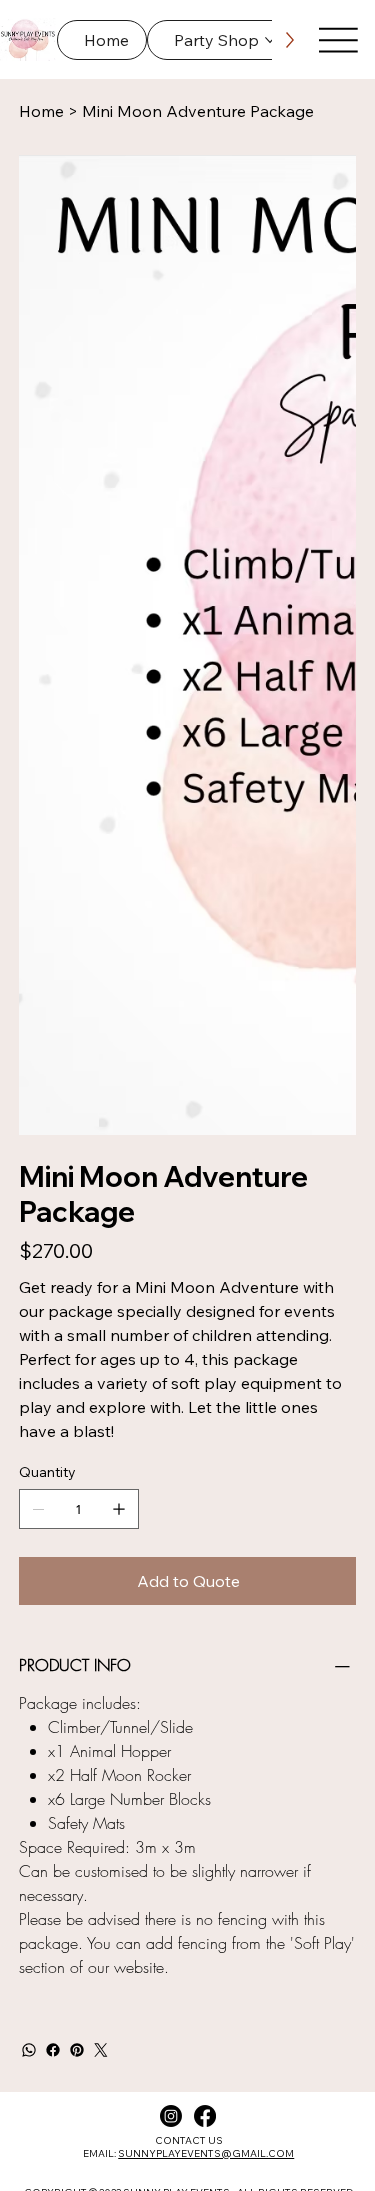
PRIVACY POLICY (102, 1589)
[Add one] (119, 867)
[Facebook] (53, 1408)
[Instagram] (171, 1474)
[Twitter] (101, 1408)
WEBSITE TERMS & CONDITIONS (236, 1589)
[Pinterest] (77, 1408)
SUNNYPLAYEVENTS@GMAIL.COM (206, 1511)
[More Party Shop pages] (270, 40)
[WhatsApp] (29, 1408)
